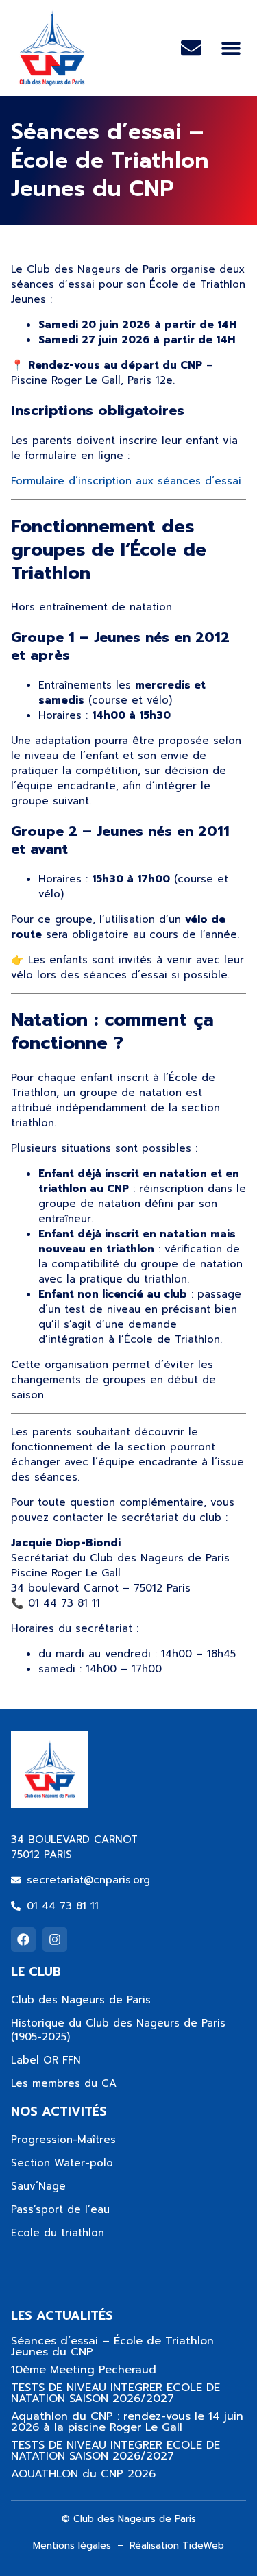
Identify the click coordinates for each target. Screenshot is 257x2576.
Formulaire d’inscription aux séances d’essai (126, 481)
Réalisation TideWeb (177, 2546)
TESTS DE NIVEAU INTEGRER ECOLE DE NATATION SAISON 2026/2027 (115, 2393)
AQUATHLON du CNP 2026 (83, 2474)
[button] (231, 48)
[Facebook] (23, 1940)
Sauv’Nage (38, 2186)
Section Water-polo (62, 2163)
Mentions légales (72, 2546)
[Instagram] (55, 1940)
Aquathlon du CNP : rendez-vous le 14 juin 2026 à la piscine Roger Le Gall (127, 2422)
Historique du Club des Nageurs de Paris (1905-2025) (118, 2030)
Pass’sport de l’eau (60, 2209)
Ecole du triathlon (58, 2233)
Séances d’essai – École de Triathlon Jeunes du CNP (112, 2346)
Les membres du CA (64, 2083)
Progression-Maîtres (63, 2140)
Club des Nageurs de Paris (81, 2000)
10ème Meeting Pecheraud (84, 2370)
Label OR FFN (46, 2060)
